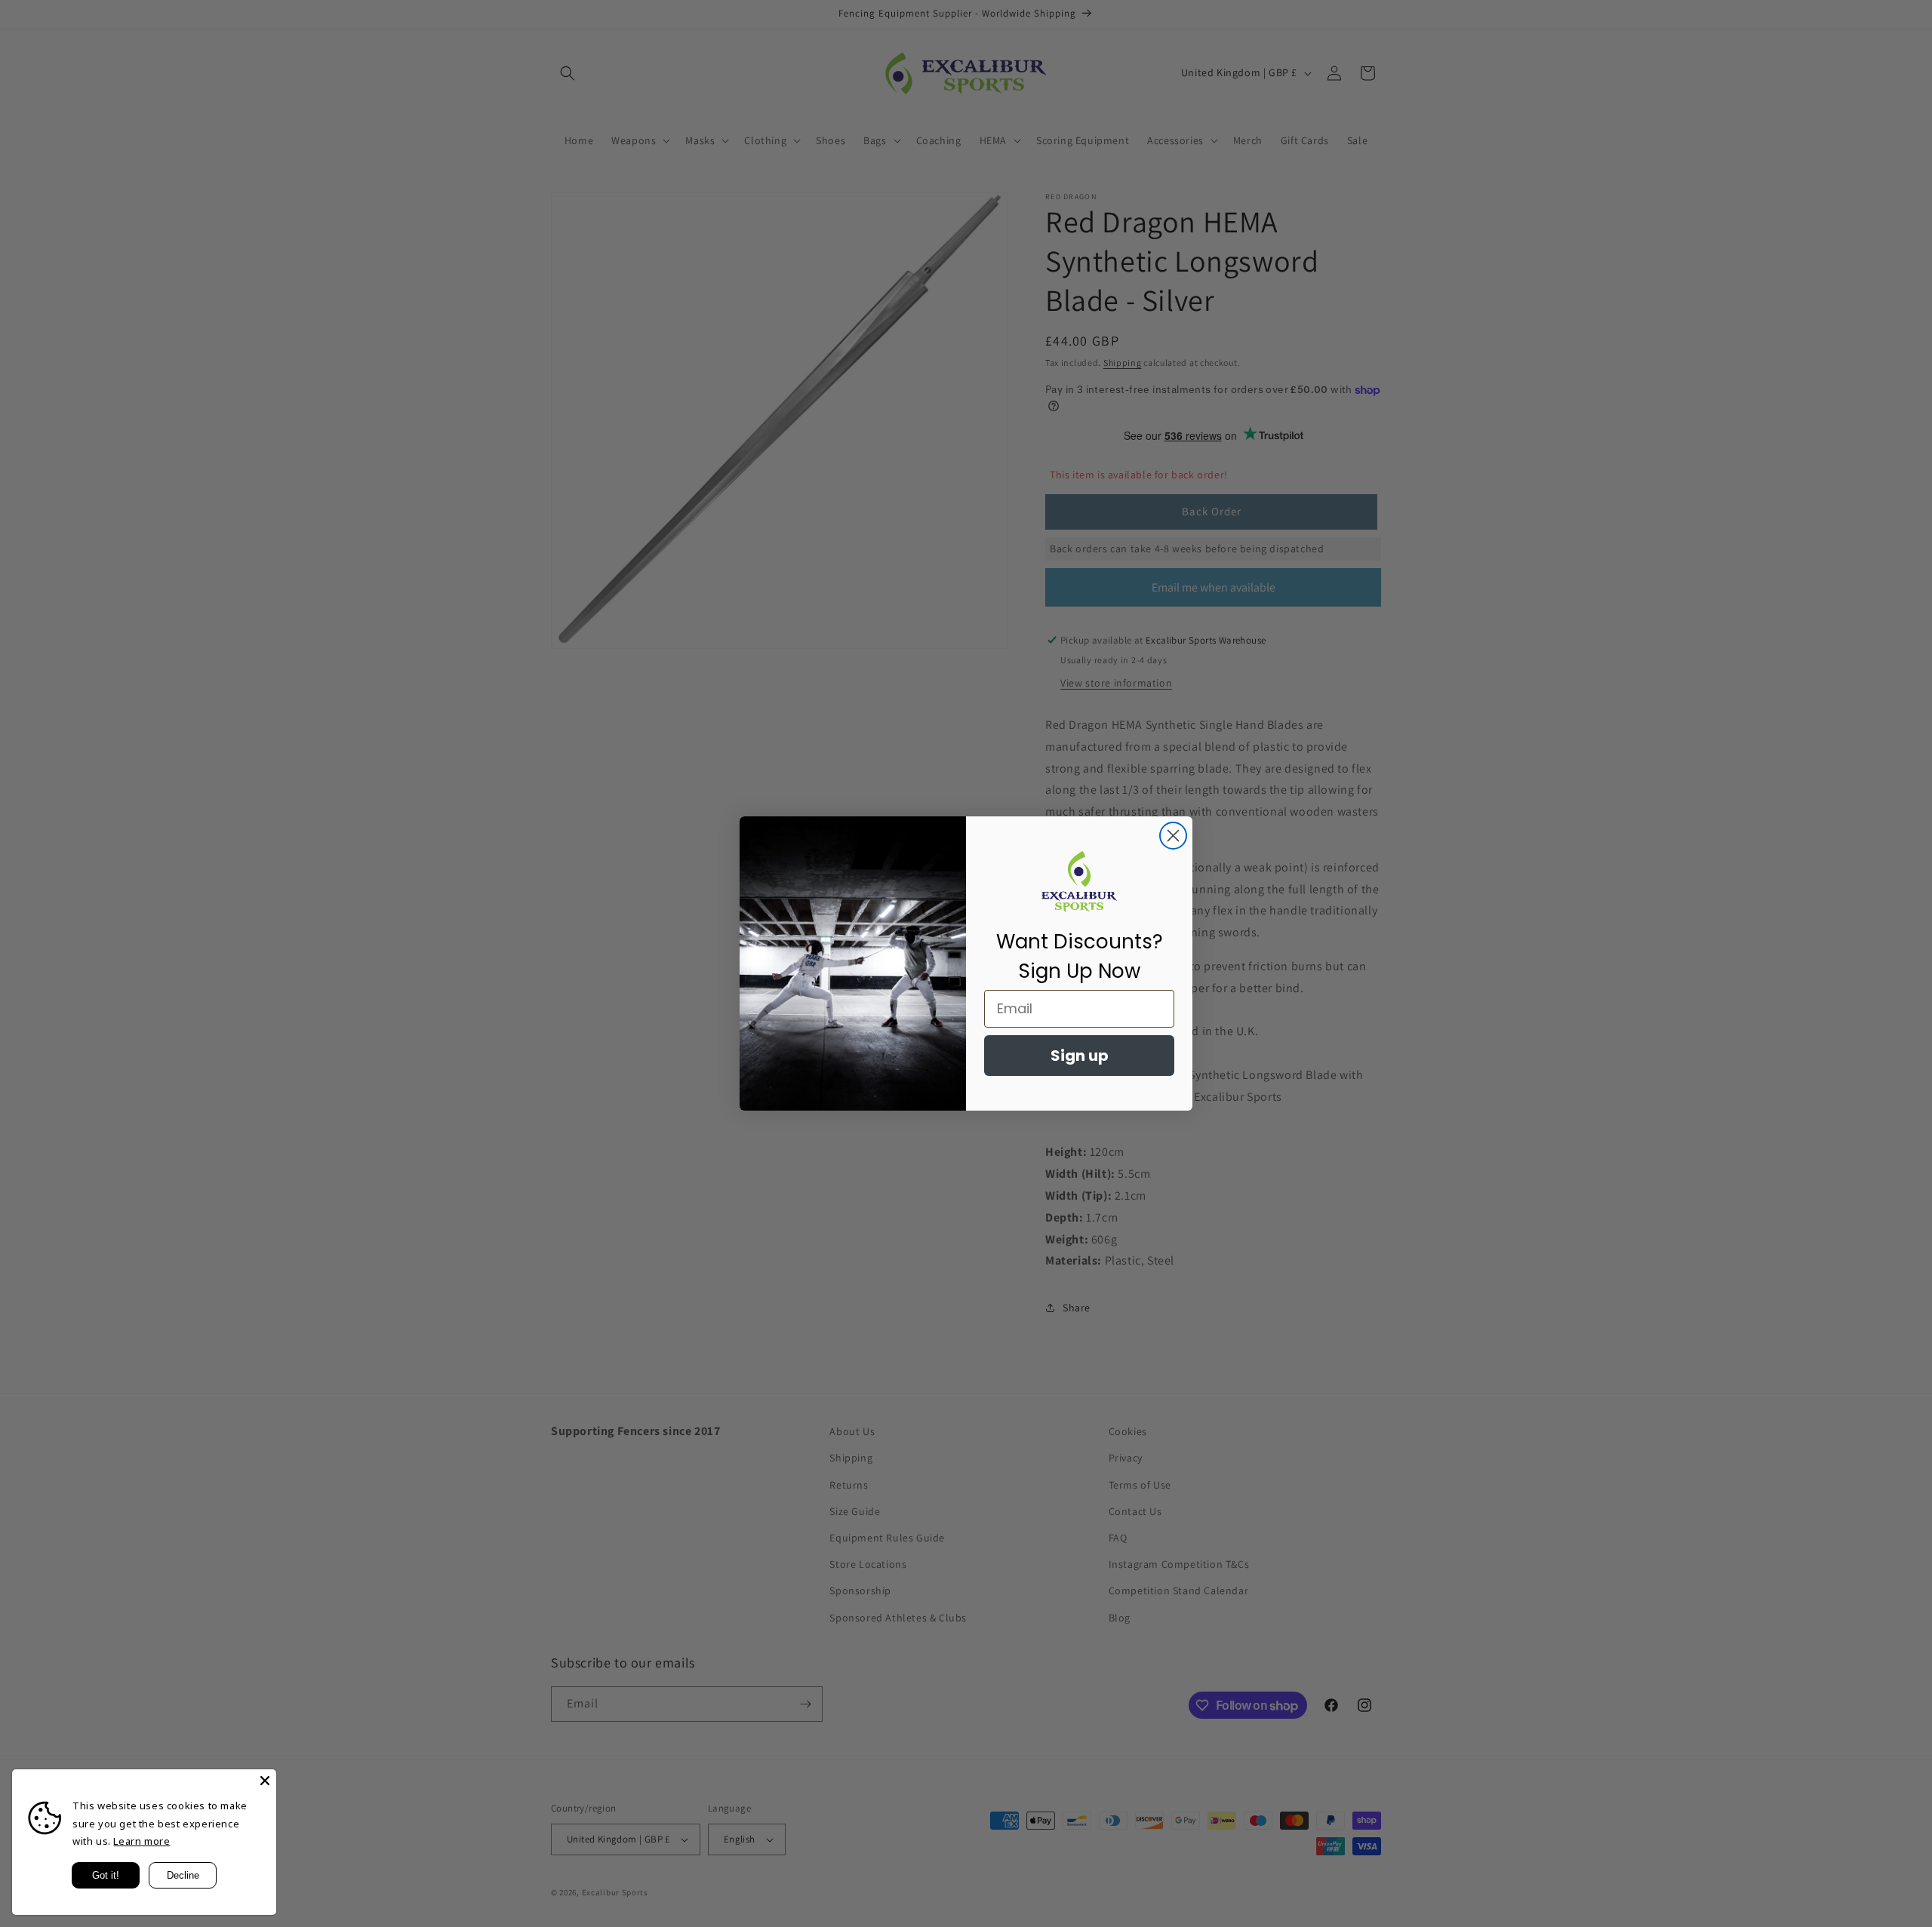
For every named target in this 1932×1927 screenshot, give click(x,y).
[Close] (265, 1781)
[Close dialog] (1173, 836)
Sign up (1080, 1056)
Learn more (142, 1841)
